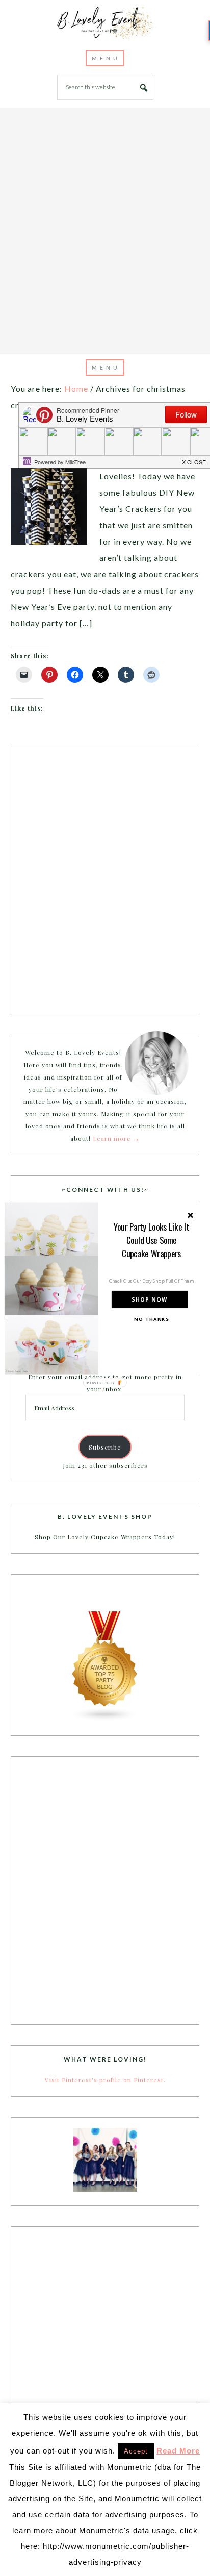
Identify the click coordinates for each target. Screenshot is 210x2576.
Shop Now (149, 1299)
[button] (152, 1240)
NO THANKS (151, 1319)
